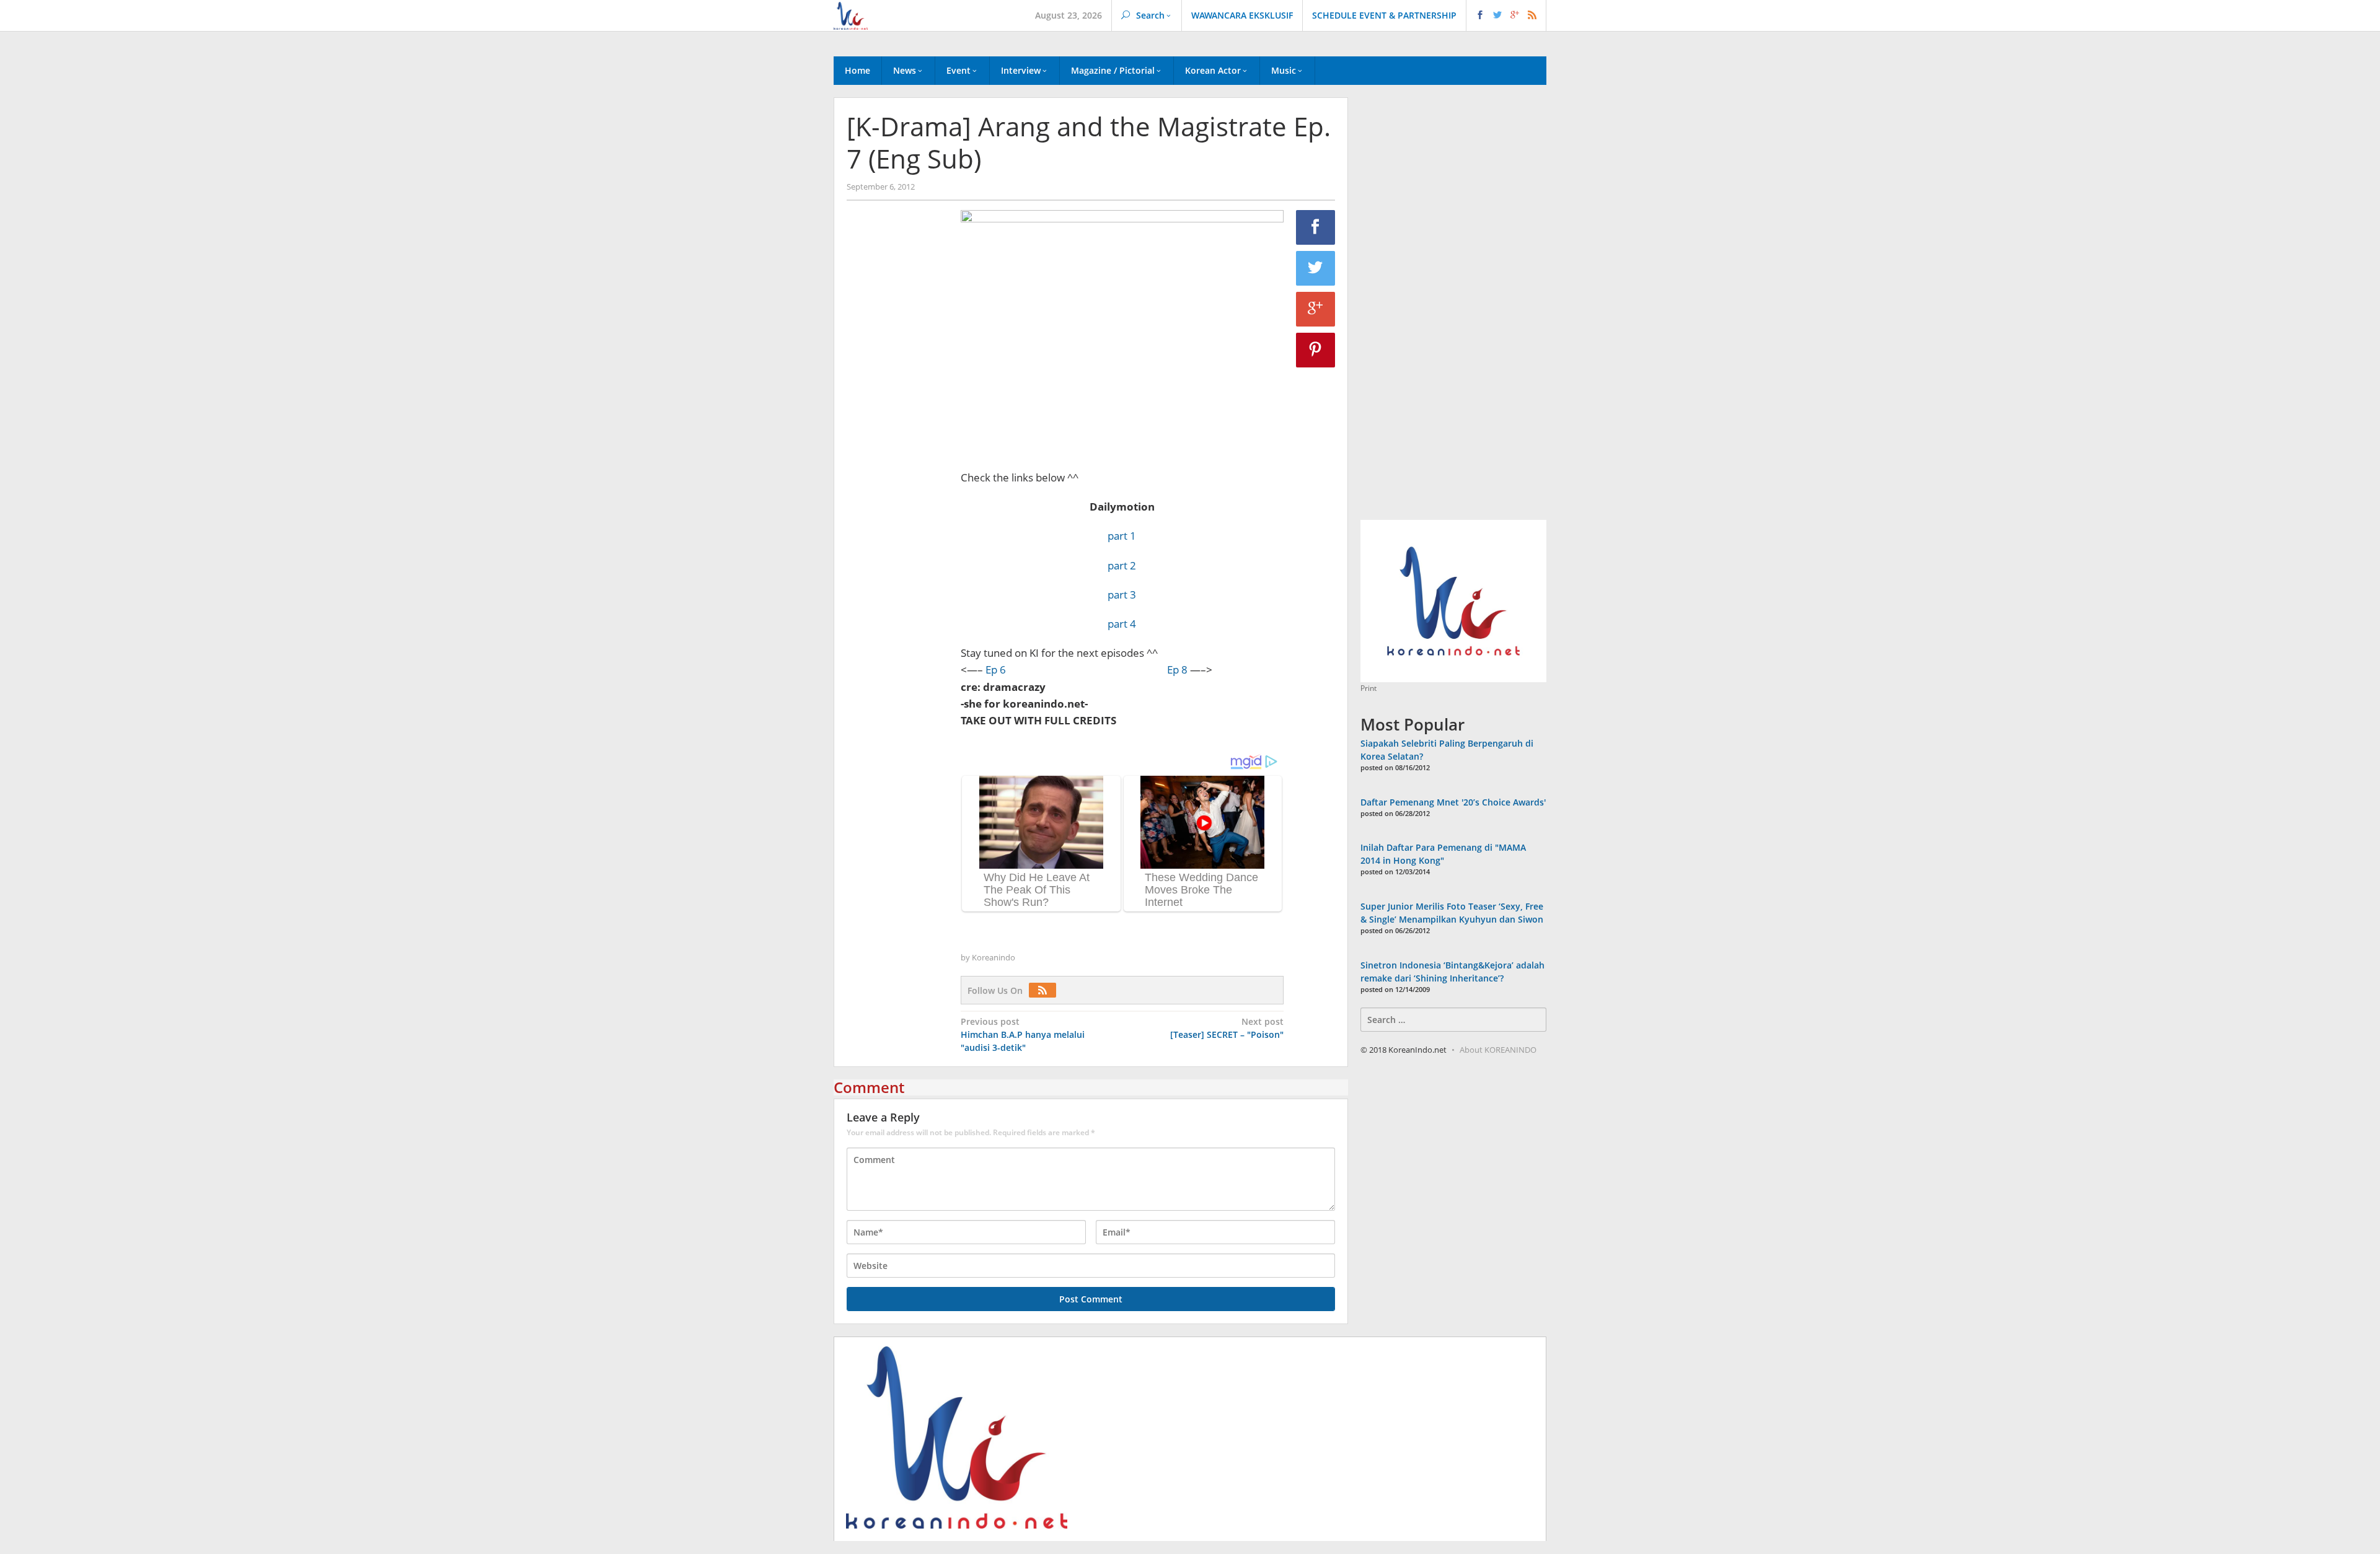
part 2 (1122, 565)
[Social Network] (1506, 15)
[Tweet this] (1316, 268)
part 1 (1122, 536)
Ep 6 (996, 669)
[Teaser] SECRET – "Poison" (1227, 1028)
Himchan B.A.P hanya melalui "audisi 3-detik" (1023, 1034)
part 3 (1122, 595)
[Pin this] (1316, 350)
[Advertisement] (897, 422)
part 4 (1122, 624)
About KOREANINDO (1498, 1050)
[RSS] (1046, 990)
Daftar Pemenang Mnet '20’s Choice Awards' (1453, 802)
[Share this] (1316, 227)
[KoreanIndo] (851, 15)
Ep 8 (1177, 669)
